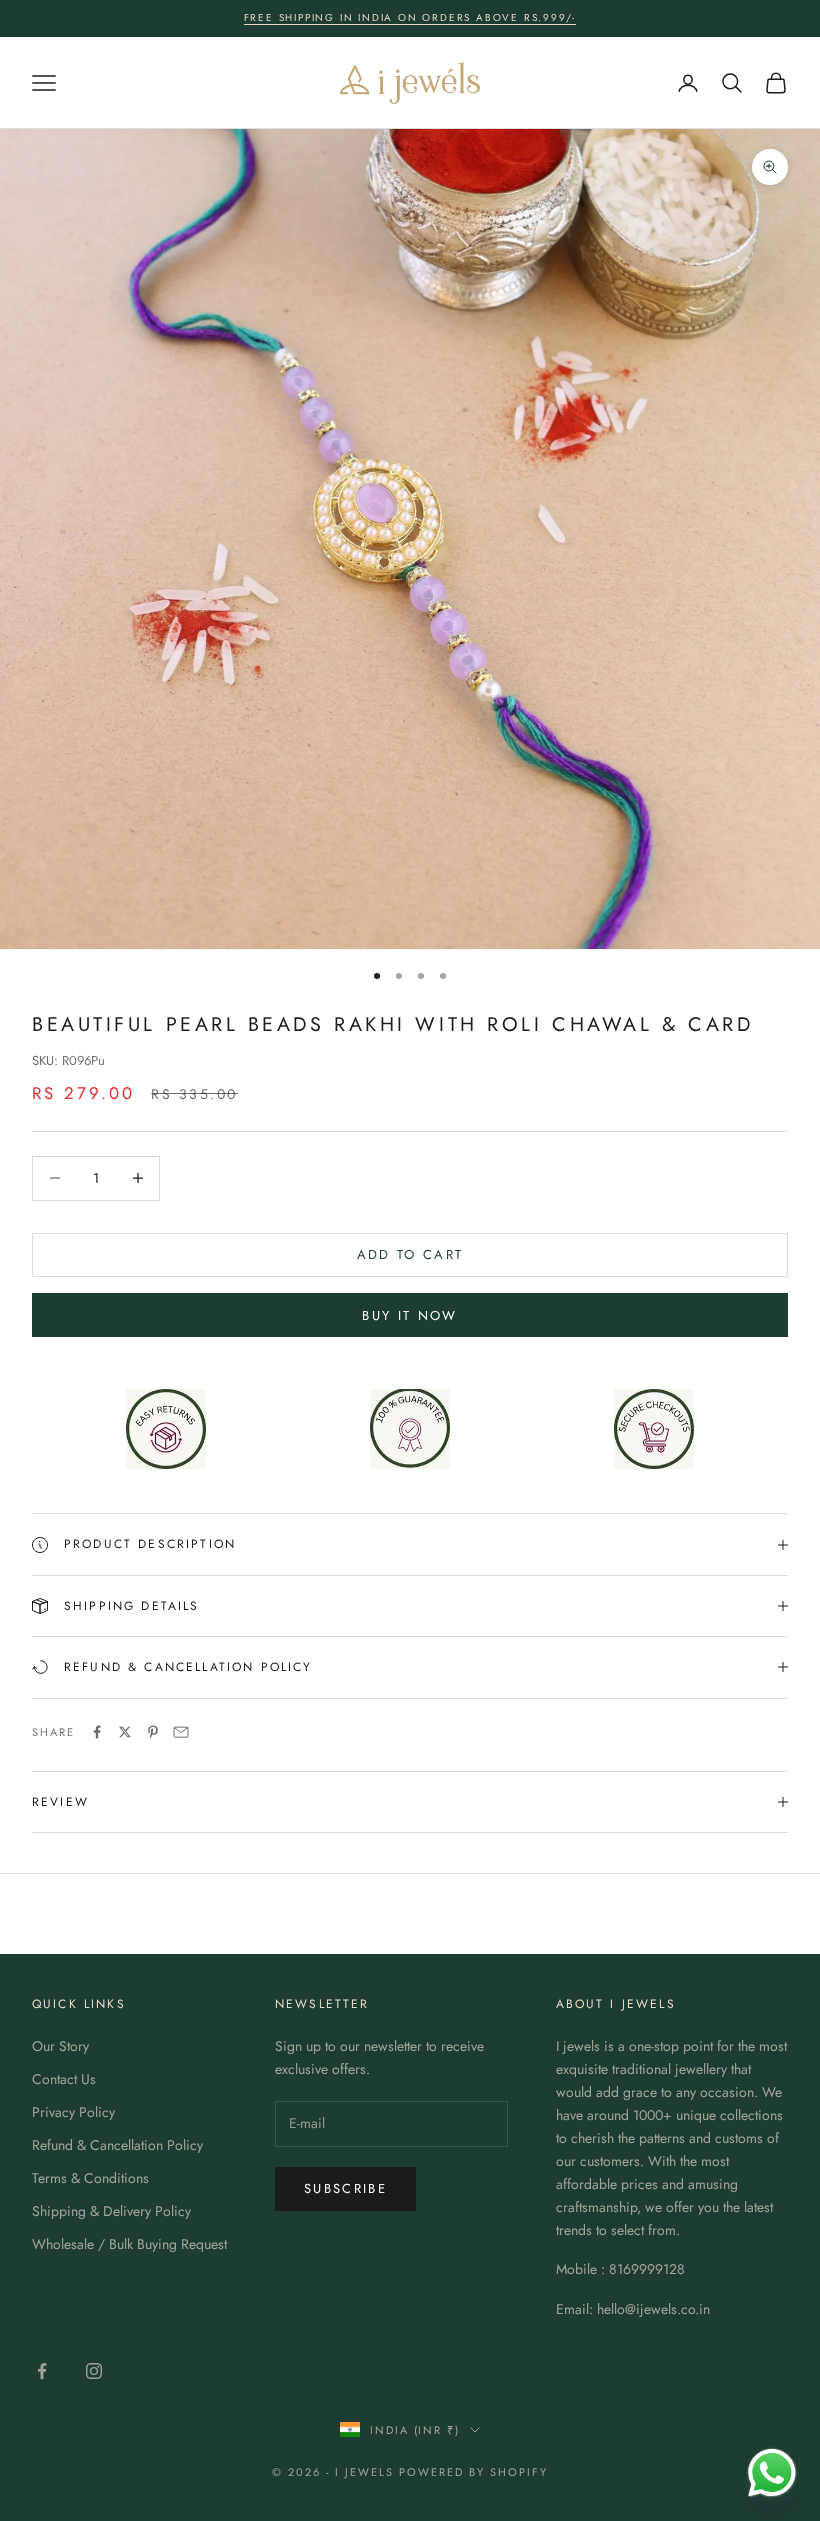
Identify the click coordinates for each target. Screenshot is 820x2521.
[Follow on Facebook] (42, 2371)
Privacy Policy (73, 2112)
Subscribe (345, 2188)
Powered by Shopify (473, 2472)
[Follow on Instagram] (94, 2371)
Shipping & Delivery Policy (111, 2211)
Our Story (60, 2046)
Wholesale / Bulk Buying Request (129, 2244)
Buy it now (409, 1315)
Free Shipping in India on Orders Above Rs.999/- (410, 17)
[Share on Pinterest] (153, 1732)
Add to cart (410, 1254)
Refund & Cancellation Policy (117, 2145)
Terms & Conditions (90, 2178)
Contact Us (64, 2079)
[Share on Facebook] (97, 1732)
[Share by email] (181, 1732)
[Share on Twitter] (125, 1732)
